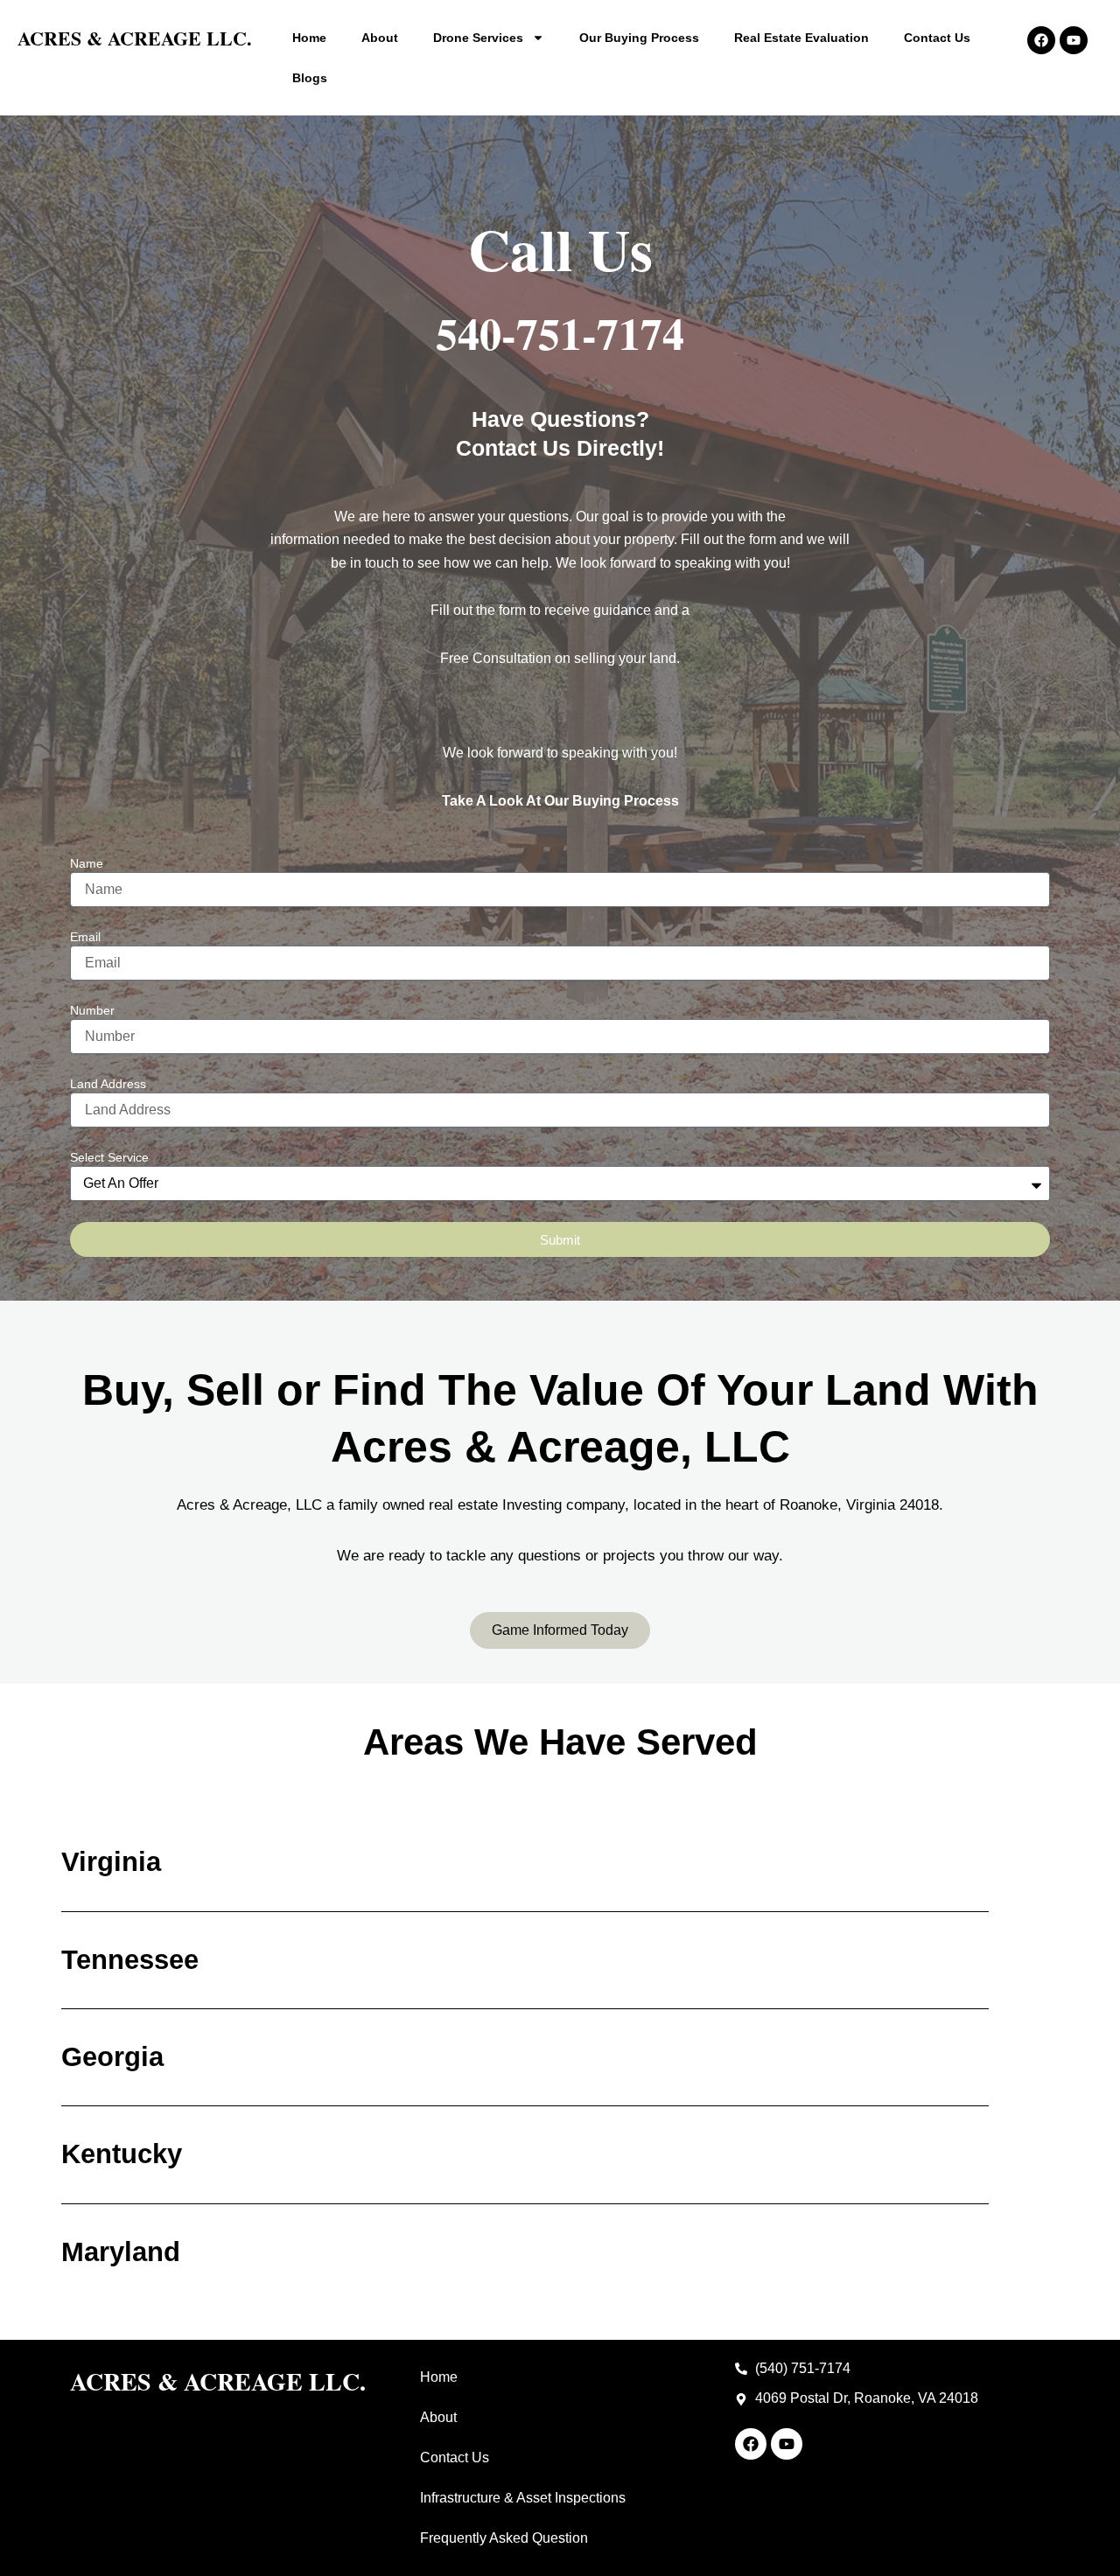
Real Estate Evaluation (801, 38)
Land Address (108, 1084)
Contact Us (937, 38)
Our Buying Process (639, 38)
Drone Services (478, 38)
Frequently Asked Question (504, 2538)
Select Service (109, 1157)
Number (92, 1010)
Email (85, 937)
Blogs (310, 78)
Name (87, 863)
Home (309, 38)
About (380, 38)
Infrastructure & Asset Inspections (523, 2498)
